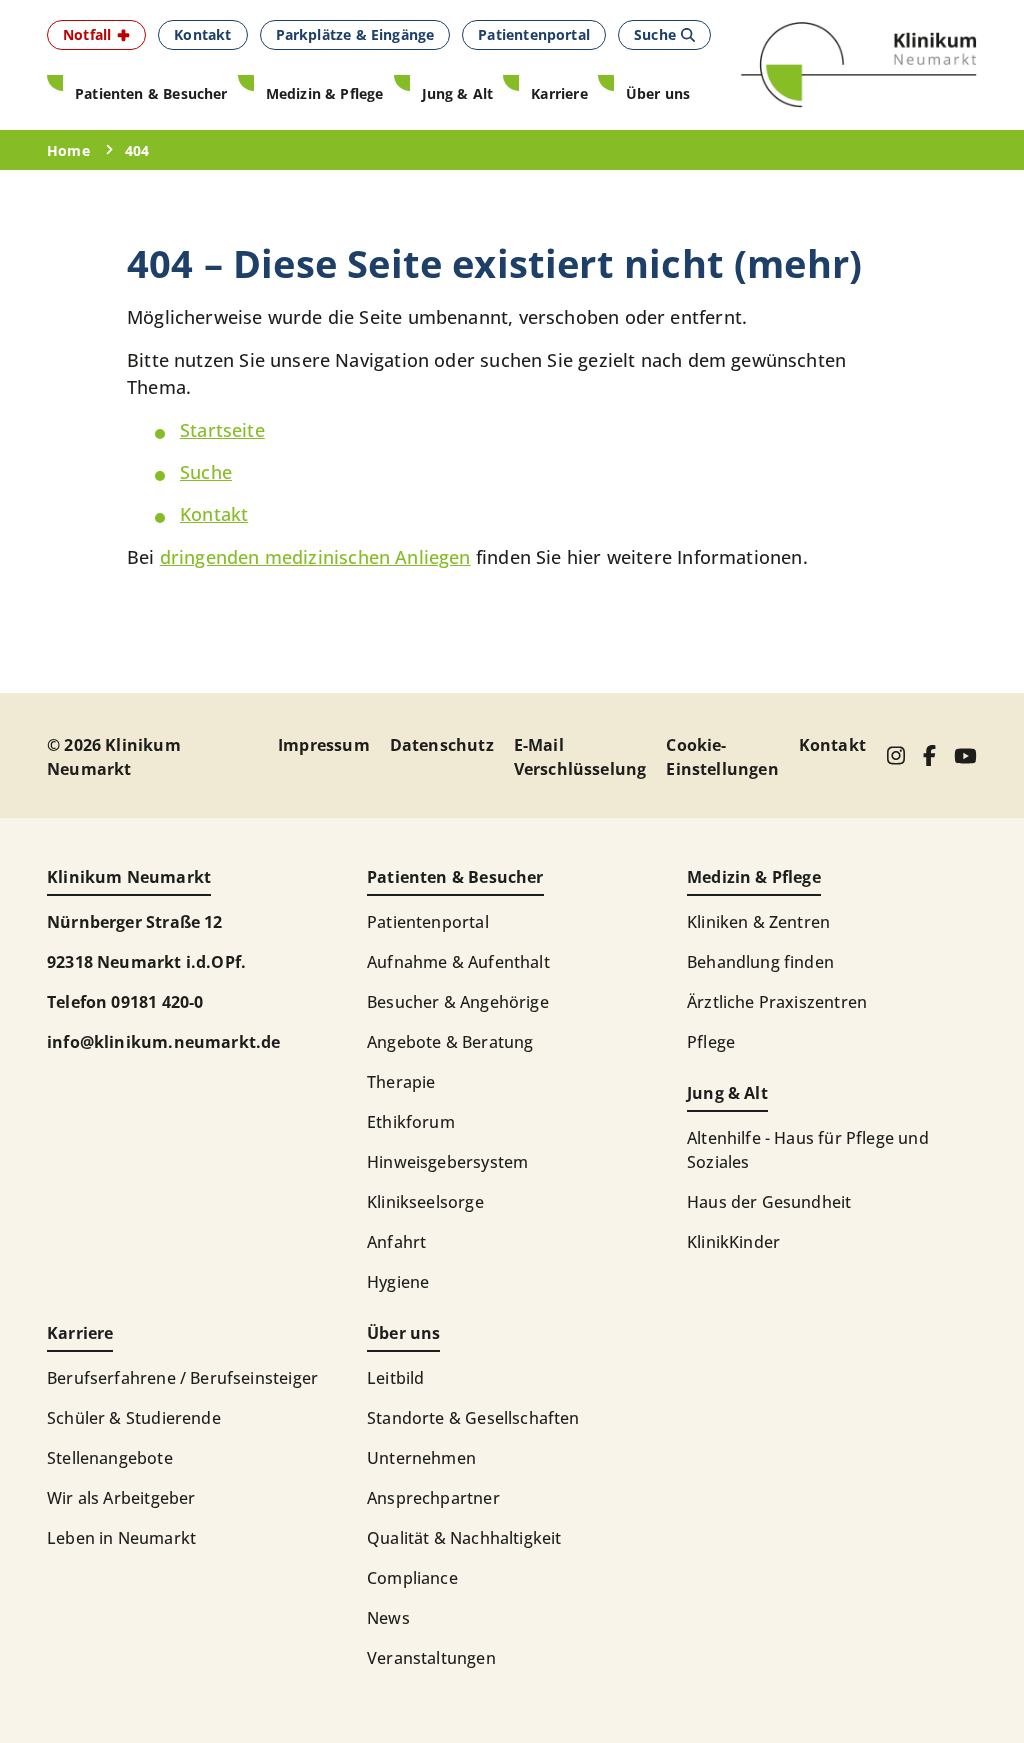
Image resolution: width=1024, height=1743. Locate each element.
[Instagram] (895, 755)
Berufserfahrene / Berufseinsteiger (182, 1378)
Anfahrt (396, 1242)
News (388, 1618)
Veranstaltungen (431, 1658)
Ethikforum (411, 1122)
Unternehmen (421, 1458)
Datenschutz (442, 745)
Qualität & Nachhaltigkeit (464, 1538)
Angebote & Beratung (450, 1042)
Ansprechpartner (433, 1498)
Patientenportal (428, 922)
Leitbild (395, 1378)
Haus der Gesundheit (769, 1202)
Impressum (324, 745)
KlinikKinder (733, 1242)
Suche (206, 472)
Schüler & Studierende (134, 1418)
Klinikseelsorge (425, 1202)
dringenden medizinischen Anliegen (315, 557)
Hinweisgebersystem (447, 1162)
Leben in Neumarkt (121, 1538)
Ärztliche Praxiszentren (777, 1002)
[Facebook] (929, 755)
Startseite (222, 430)
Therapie (401, 1082)
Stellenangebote (110, 1458)
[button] (96, 35)
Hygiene (398, 1282)
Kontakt (214, 514)
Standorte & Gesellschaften (473, 1418)
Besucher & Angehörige (458, 1002)
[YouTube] (965, 756)
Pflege (711, 1042)
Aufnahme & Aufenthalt (458, 962)
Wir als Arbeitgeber (121, 1498)
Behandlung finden (760, 962)
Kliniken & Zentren (758, 922)
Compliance (412, 1578)
